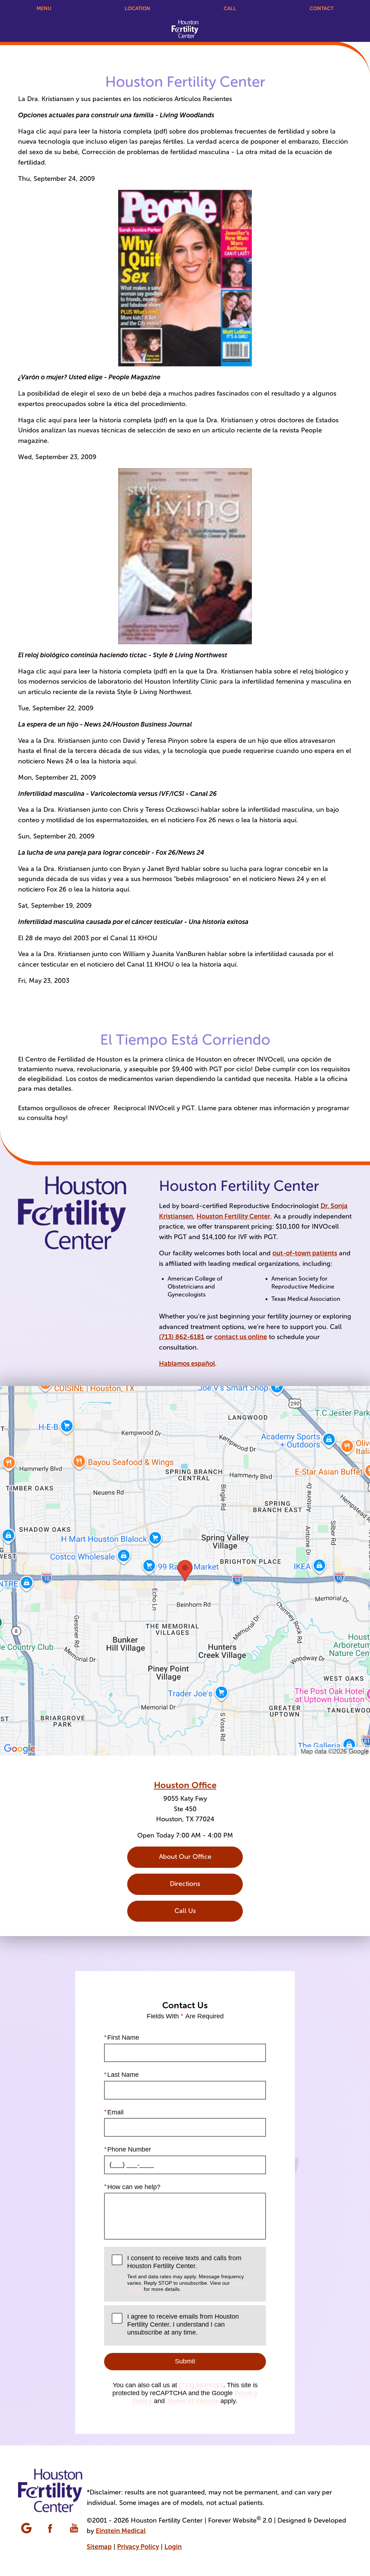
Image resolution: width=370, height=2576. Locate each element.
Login (173, 2547)
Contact (322, 8)
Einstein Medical (121, 2531)
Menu (44, 8)
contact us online (241, 1337)
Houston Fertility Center (233, 1216)
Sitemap (99, 2547)
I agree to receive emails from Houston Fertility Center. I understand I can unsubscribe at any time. (183, 2324)
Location (137, 8)
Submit (185, 2361)
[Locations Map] (185, 1570)
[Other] (27, 2529)
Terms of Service (193, 2401)
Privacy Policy (138, 2547)
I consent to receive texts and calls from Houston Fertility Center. (188, 2273)
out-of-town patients (305, 1253)
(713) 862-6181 (182, 1337)
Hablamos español (187, 1364)
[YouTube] (75, 2529)
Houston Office (185, 1785)
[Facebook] (51, 2529)
